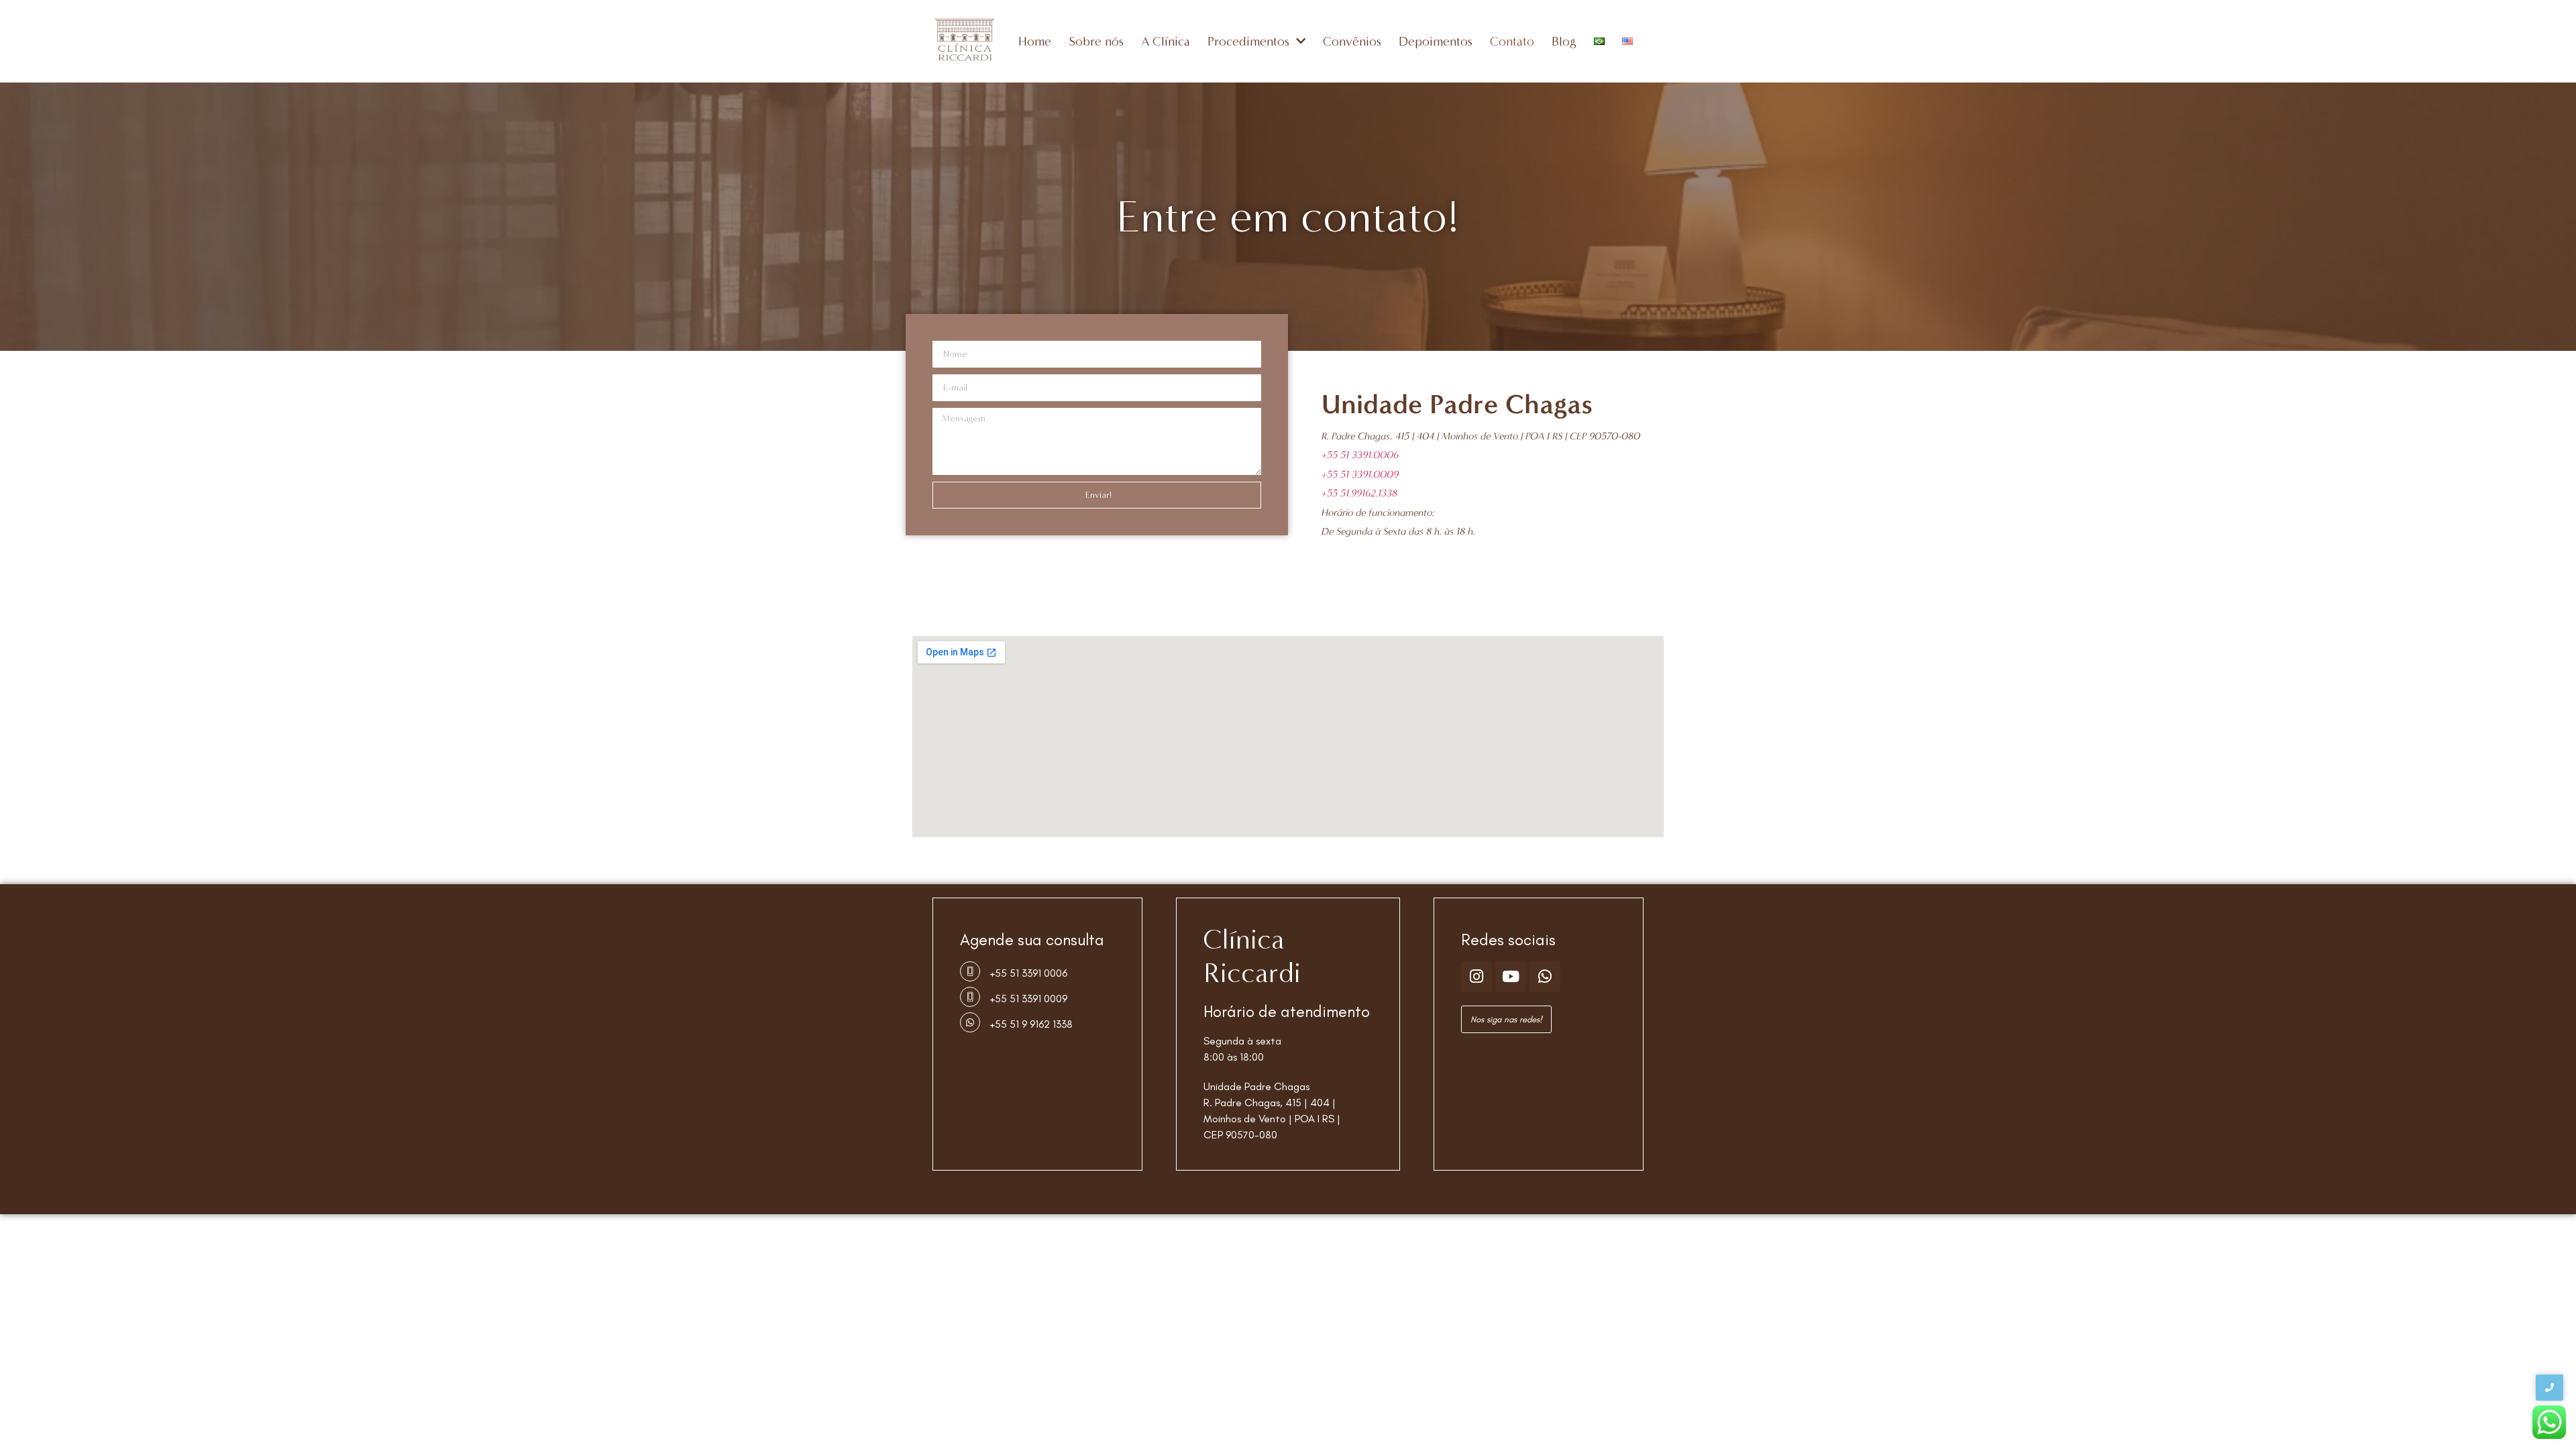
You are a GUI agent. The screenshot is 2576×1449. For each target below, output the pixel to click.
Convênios (1352, 41)
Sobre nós (1096, 41)
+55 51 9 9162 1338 (1031, 1024)
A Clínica (1166, 41)
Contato (1512, 41)
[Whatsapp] (1545, 977)
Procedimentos (1248, 41)
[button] (1506, 1019)
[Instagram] (1477, 977)
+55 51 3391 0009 (1029, 999)
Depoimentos (1436, 41)
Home (1035, 41)
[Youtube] (1511, 977)
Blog (1564, 41)
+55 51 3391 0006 (1029, 973)
